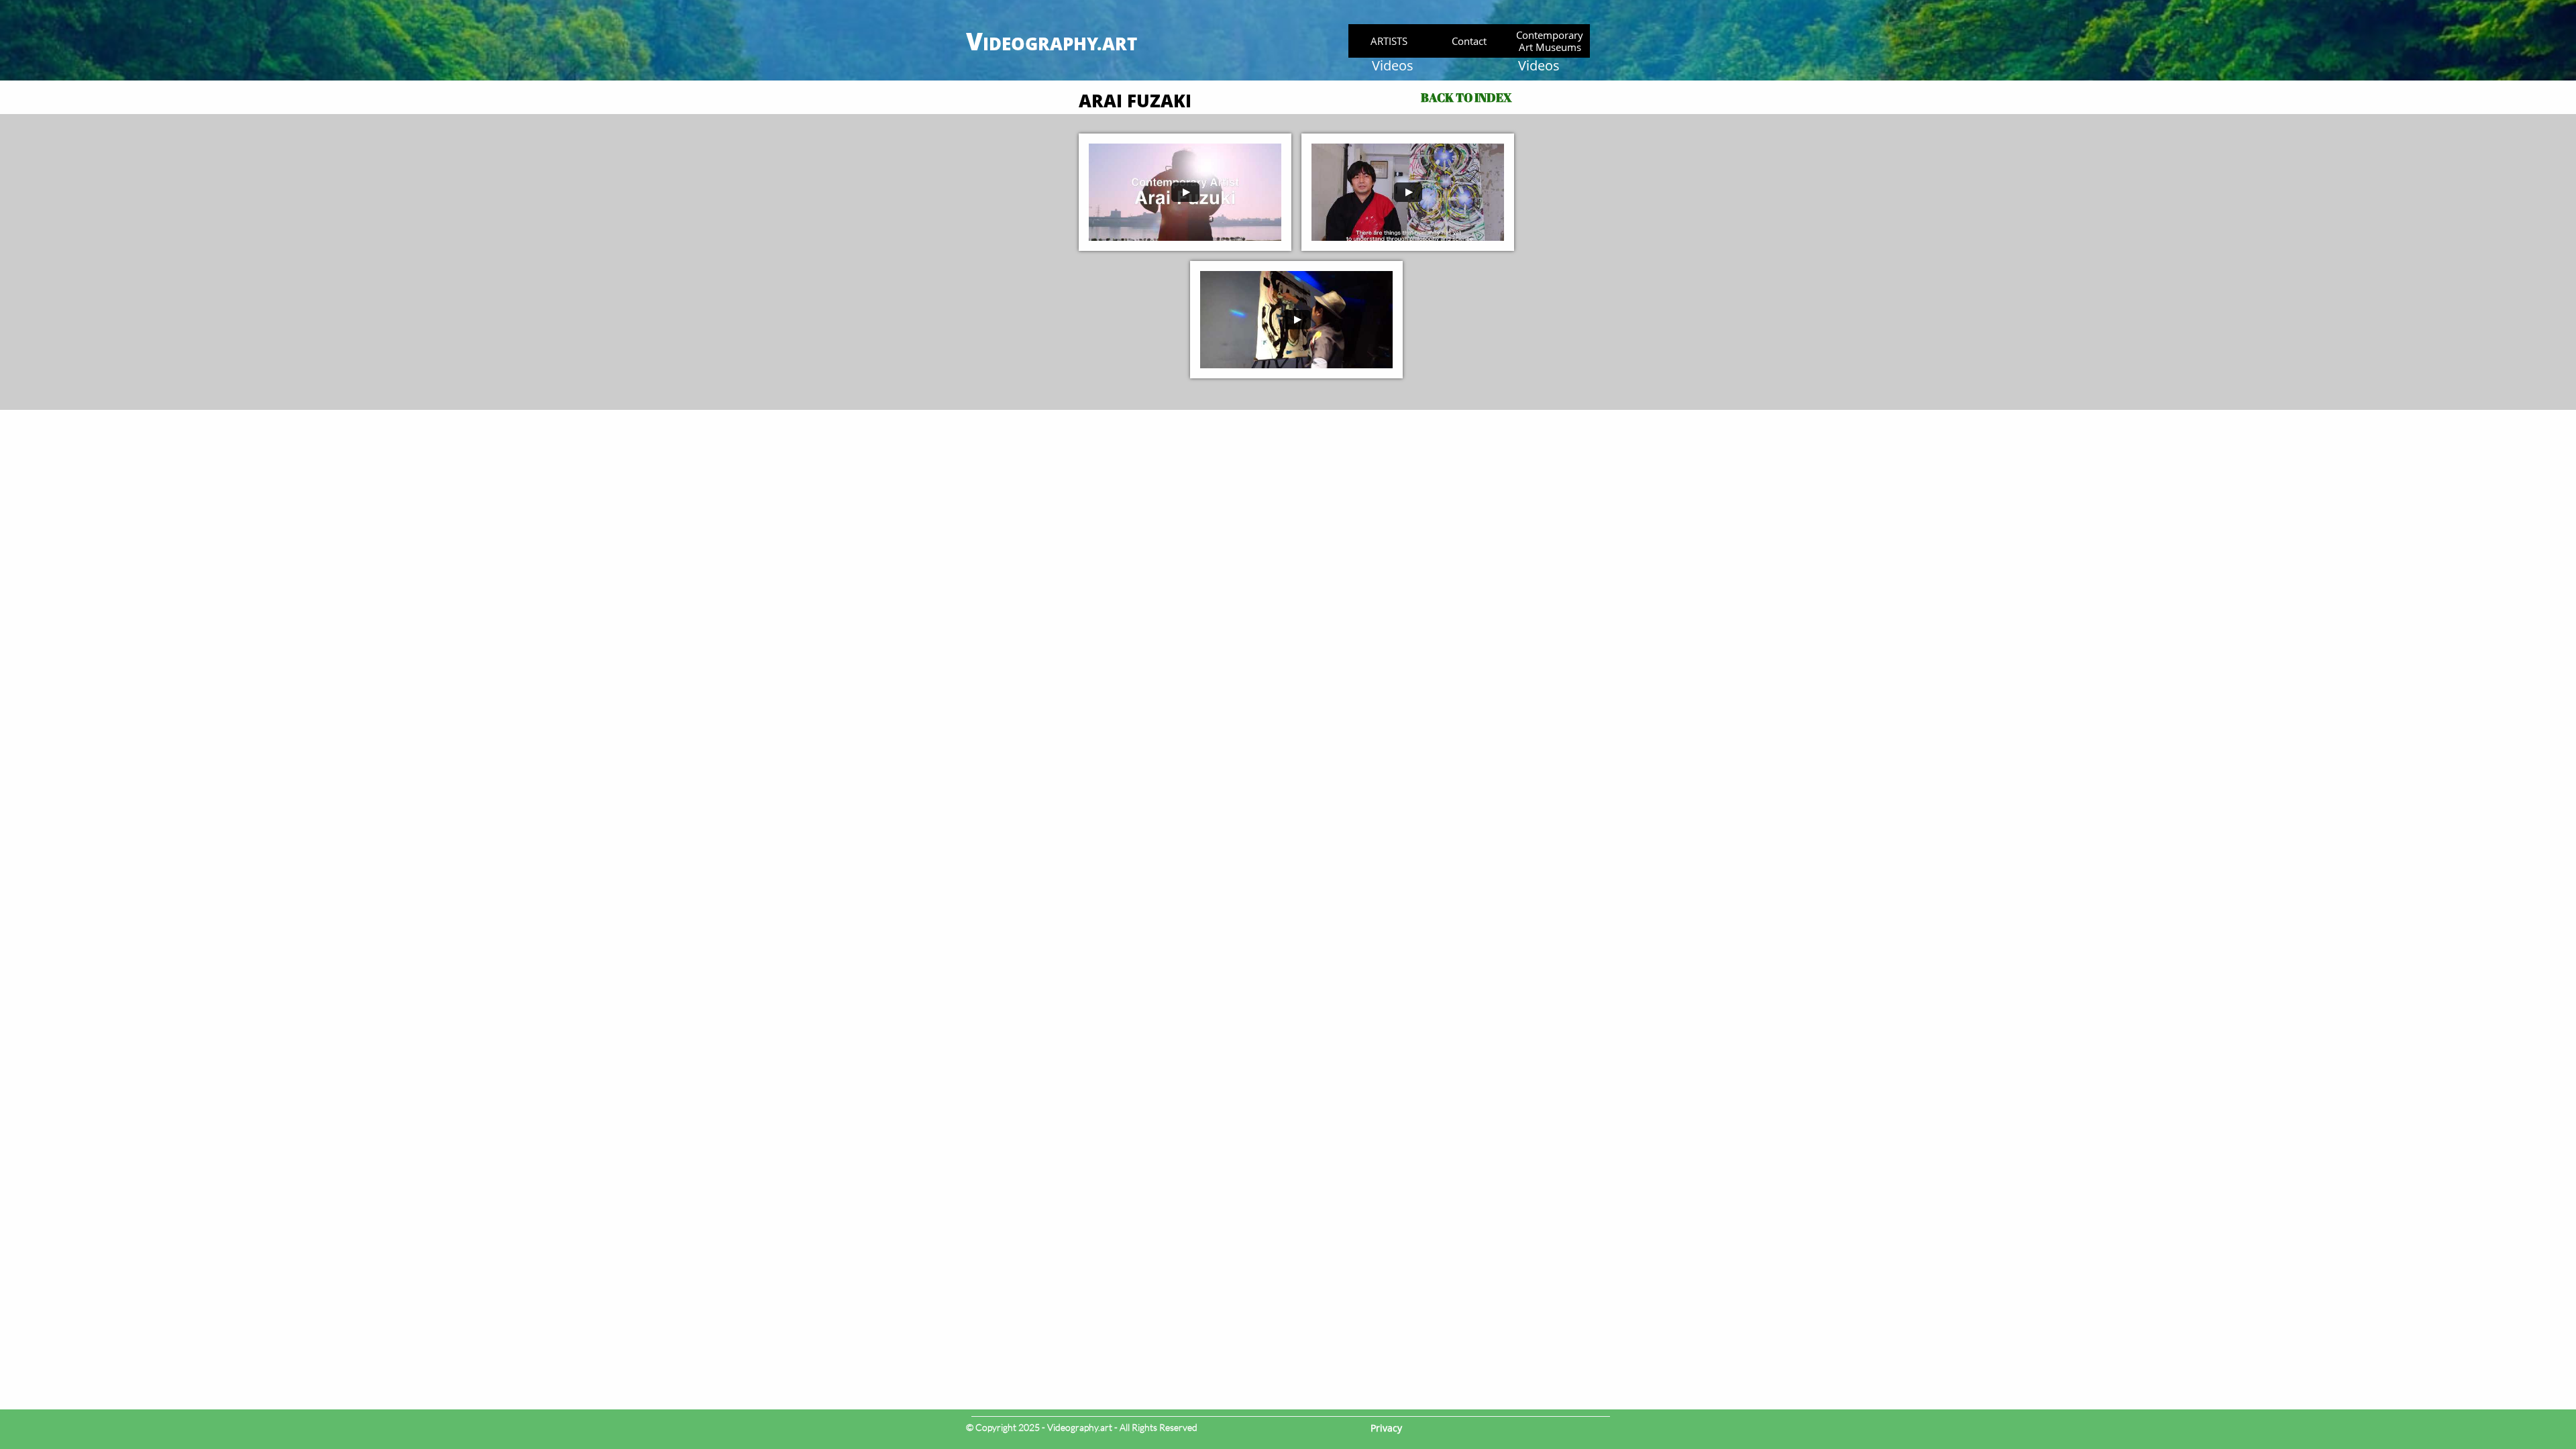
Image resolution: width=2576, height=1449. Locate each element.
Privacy (1386, 1428)
